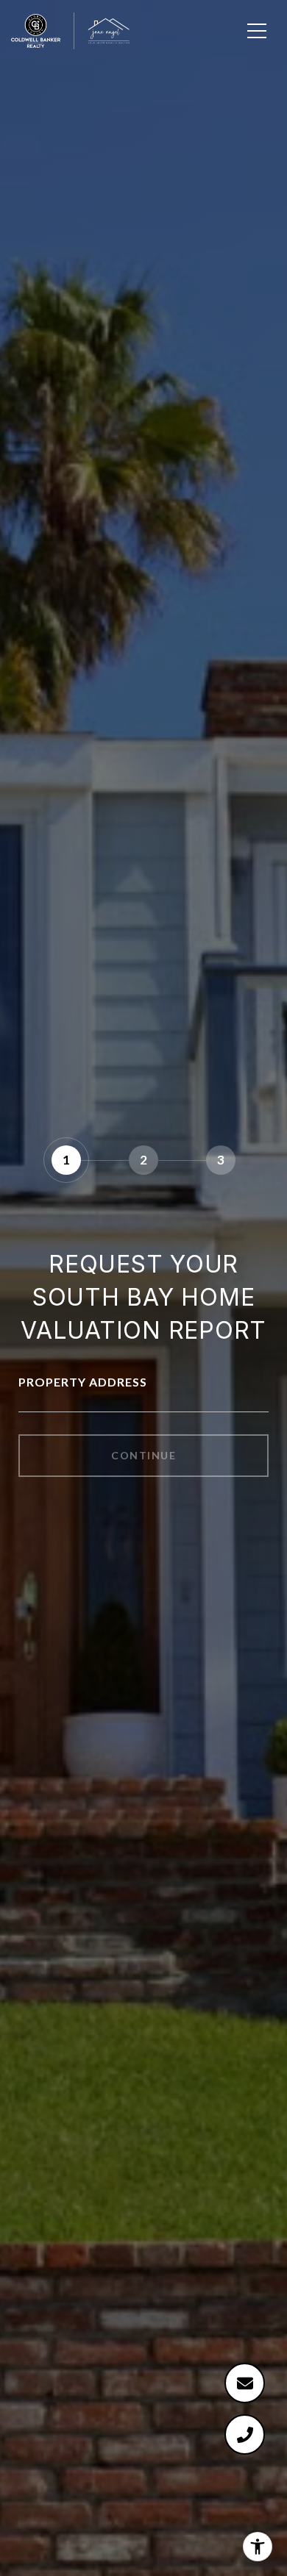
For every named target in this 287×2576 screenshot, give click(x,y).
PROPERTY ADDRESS (83, 1382)
